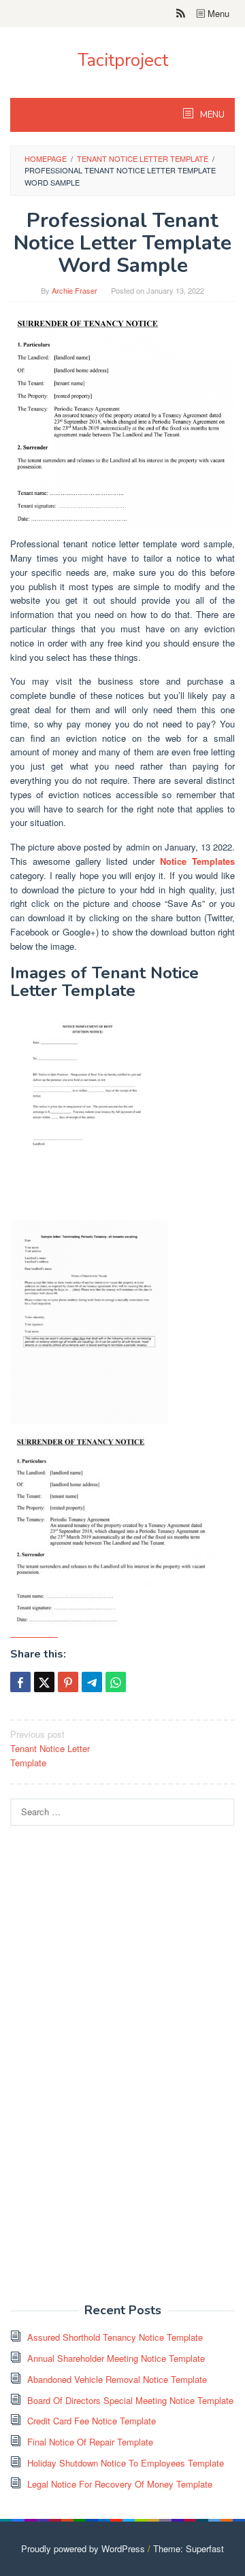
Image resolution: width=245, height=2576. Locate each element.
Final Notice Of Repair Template (90, 2442)
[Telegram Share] (92, 1682)
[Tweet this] (44, 1682)
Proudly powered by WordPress (83, 2548)
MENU (211, 115)
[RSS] (181, 14)
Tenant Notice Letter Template (50, 1748)
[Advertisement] (112, 2072)
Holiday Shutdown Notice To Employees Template (126, 2463)
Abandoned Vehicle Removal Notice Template (117, 2379)
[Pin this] (68, 1682)
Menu (217, 13)
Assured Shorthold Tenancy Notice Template (115, 2337)
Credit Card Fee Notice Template (92, 2421)
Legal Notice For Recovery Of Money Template (120, 2484)
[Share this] (20, 1682)
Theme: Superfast (189, 2548)
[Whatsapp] (116, 1682)
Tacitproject (123, 60)
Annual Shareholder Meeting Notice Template (116, 2358)
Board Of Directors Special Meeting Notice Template (130, 2400)
